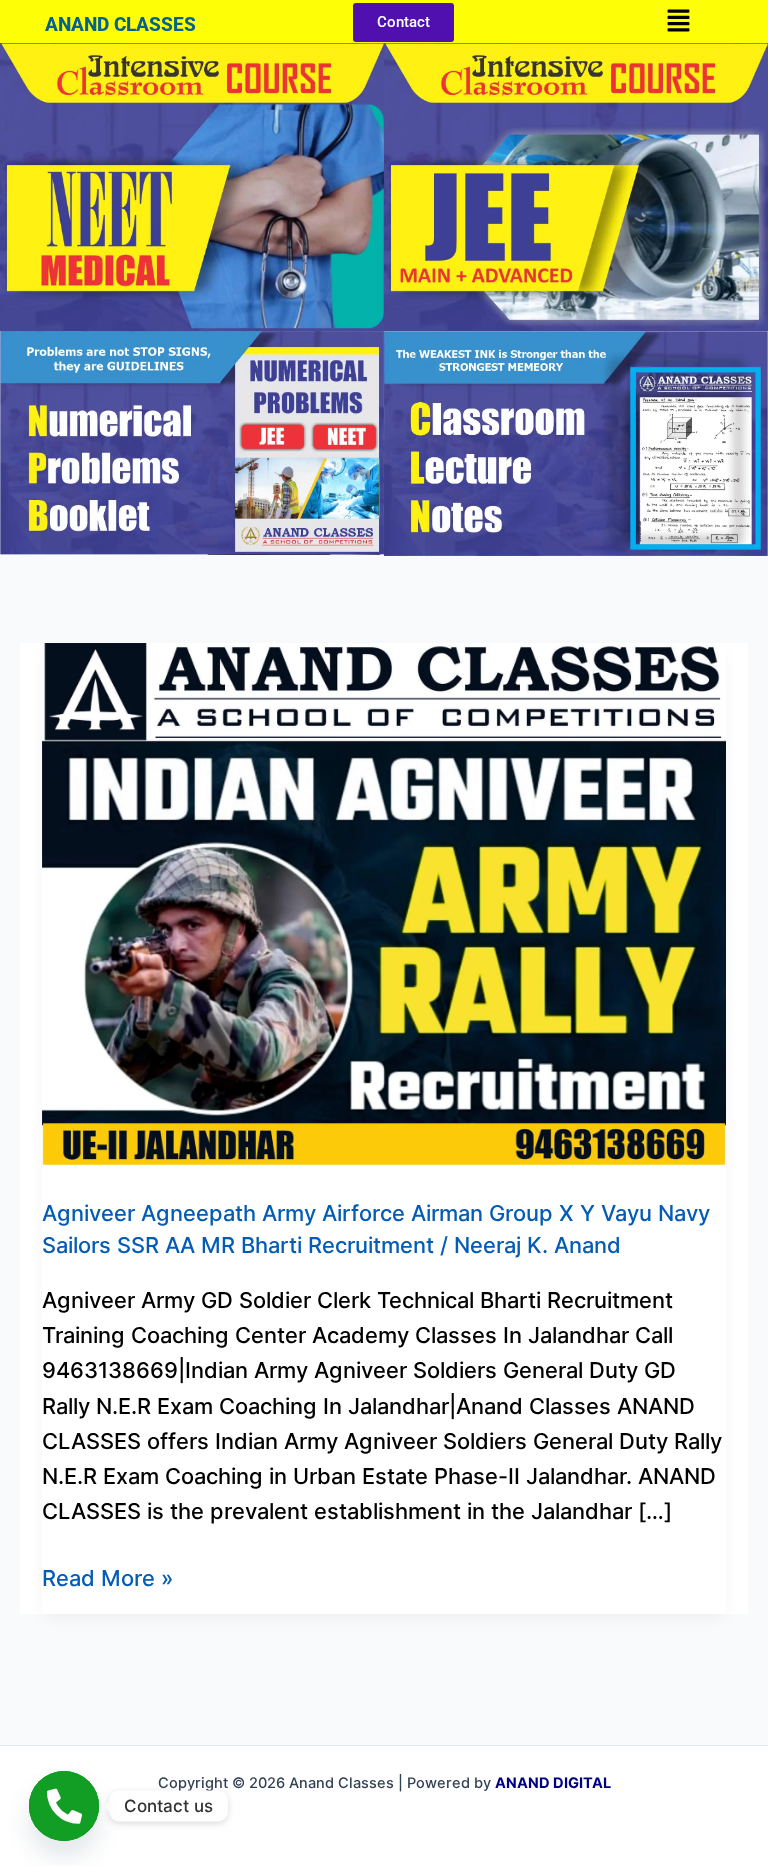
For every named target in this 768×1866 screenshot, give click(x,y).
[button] (678, 21)
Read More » (107, 1576)
